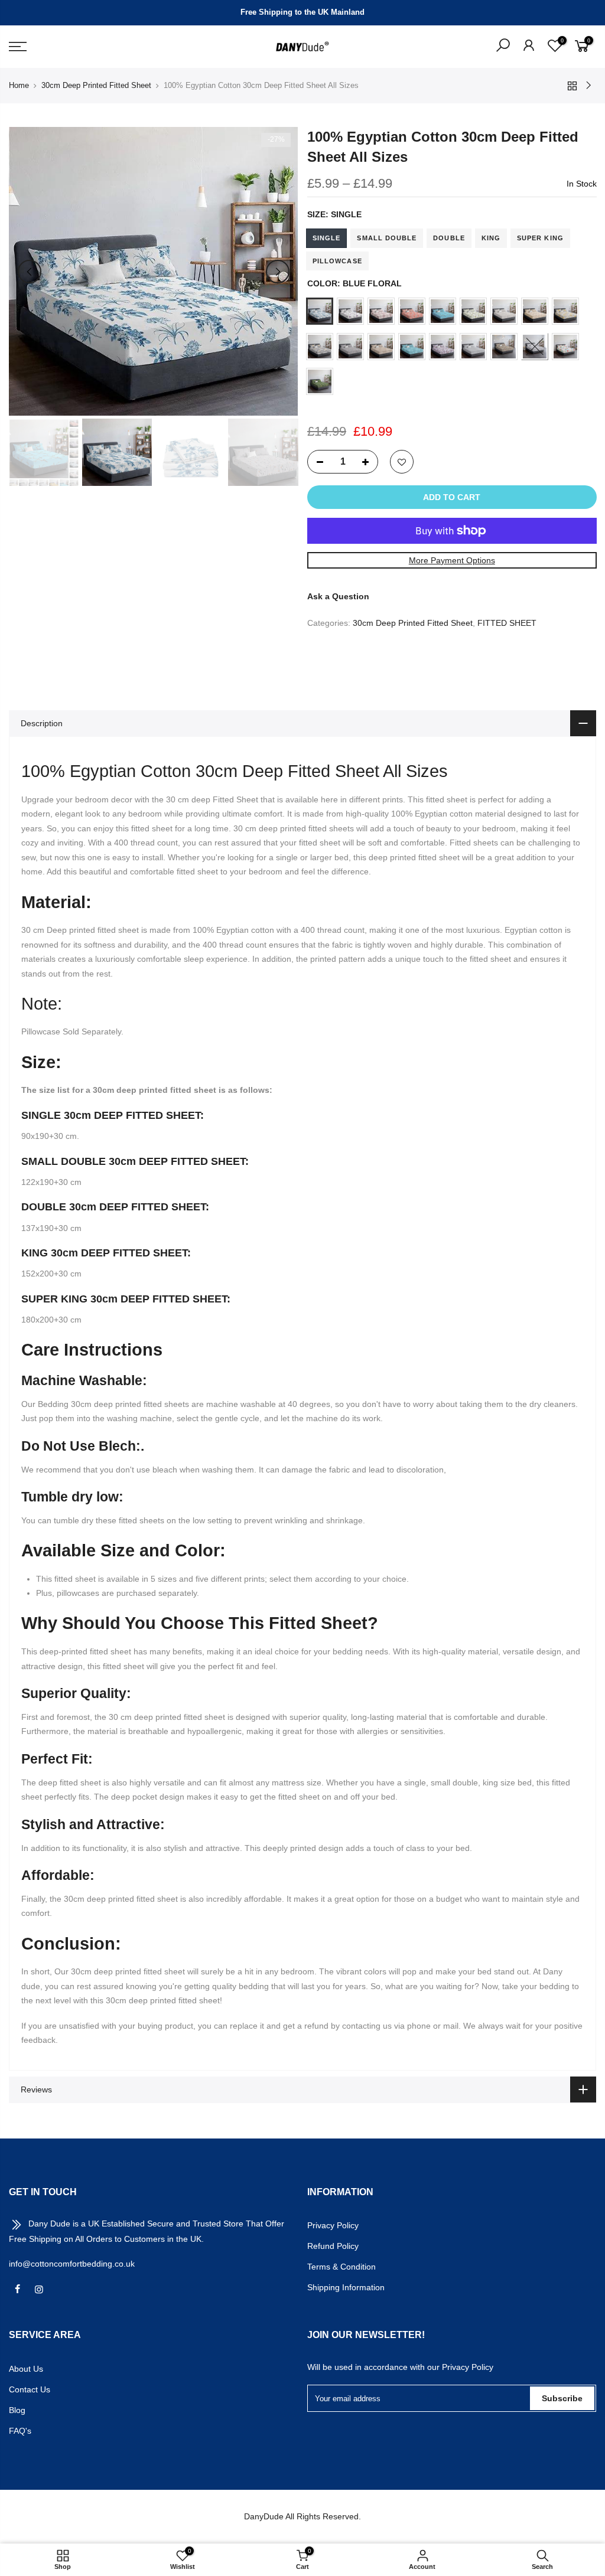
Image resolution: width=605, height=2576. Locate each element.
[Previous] (30, 272)
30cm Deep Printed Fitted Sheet (96, 85)
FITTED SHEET (507, 623)
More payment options (451, 560)
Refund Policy (333, 2246)
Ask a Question (338, 596)
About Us (26, 2369)
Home (19, 85)
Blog (17, 2410)
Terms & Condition (341, 2267)
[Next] (278, 272)
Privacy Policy (333, 2225)
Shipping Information (346, 2287)
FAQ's (20, 2431)
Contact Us (30, 2389)
